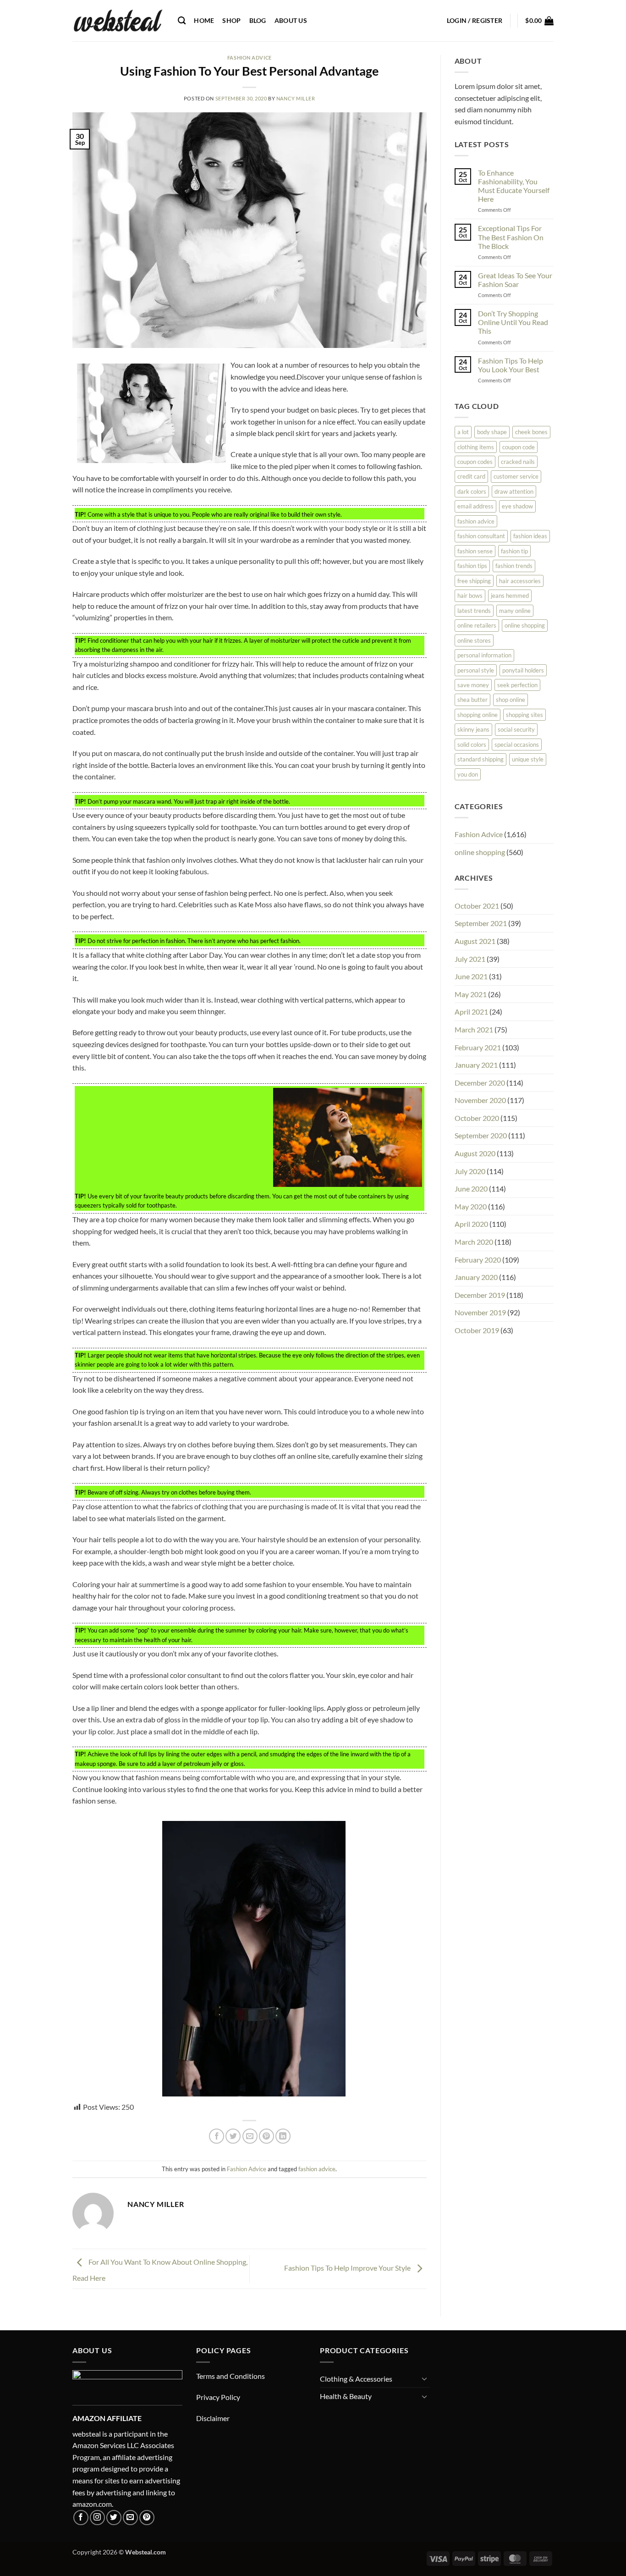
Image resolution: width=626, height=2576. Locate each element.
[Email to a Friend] (250, 2136)
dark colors (472, 491)
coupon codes (475, 462)
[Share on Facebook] (217, 2136)
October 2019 (477, 1330)
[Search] (182, 21)
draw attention (514, 491)
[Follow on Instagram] (97, 2518)
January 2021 (476, 1065)
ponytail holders (523, 670)
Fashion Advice (250, 58)
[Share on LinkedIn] (283, 2136)
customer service (516, 476)
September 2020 (481, 1135)
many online (515, 611)
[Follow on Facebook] (81, 2518)
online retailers (477, 625)
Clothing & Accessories (356, 2379)
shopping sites (524, 715)
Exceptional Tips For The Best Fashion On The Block (511, 237)
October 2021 (477, 906)
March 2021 (474, 1029)
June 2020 (471, 1189)
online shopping (525, 625)
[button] (475, 21)
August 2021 (475, 941)
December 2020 (480, 1083)
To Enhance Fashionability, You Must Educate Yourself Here (514, 186)
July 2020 (470, 1171)
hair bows (470, 596)
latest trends (474, 611)
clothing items (476, 447)
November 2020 (480, 1100)
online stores (474, 640)
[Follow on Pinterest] (147, 2518)
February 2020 (478, 1260)
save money (473, 685)
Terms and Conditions (231, 2376)
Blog (258, 20)
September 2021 (481, 923)
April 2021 (471, 1012)
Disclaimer (213, 2418)
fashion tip (514, 551)
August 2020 (475, 1153)
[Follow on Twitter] (114, 2518)
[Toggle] (424, 2378)
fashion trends (514, 566)
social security (516, 729)
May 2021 (471, 994)
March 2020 (474, 1242)
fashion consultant (481, 536)
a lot (463, 432)
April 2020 (471, 1224)
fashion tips (472, 566)
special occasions (517, 745)
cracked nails (518, 462)
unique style (528, 759)
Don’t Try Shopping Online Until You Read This (513, 322)
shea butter (472, 700)
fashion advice (317, 2169)
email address (475, 506)
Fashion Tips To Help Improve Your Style (348, 2268)
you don (468, 774)
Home (204, 20)
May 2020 (471, 1206)
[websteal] (118, 21)
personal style (476, 670)
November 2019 (480, 1312)
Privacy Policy (218, 2397)
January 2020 (476, 1277)
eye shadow (517, 506)
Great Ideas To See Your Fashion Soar (515, 280)
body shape (492, 432)
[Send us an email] (130, 2518)
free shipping (474, 581)
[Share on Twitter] (233, 2136)
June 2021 (471, 976)
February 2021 (478, 1047)
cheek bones (531, 432)
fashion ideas (530, 536)
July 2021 (470, 959)
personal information (484, 655)
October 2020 (477, 1118)
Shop (231, 20)
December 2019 (480, 1295)
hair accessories (520, 581)
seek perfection (517, 685)
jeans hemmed (510, 596)
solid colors (472, 745)
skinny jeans (473, 729)
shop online (511, 700)
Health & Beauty (346, 2396)
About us (291, 20)
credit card (471, 476)
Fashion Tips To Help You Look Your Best (511, 365)
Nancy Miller (296, 98)
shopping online (478, 715)
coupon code (519, 447)
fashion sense (475, 551)
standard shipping (480, 759)
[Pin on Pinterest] (266, 2136)
